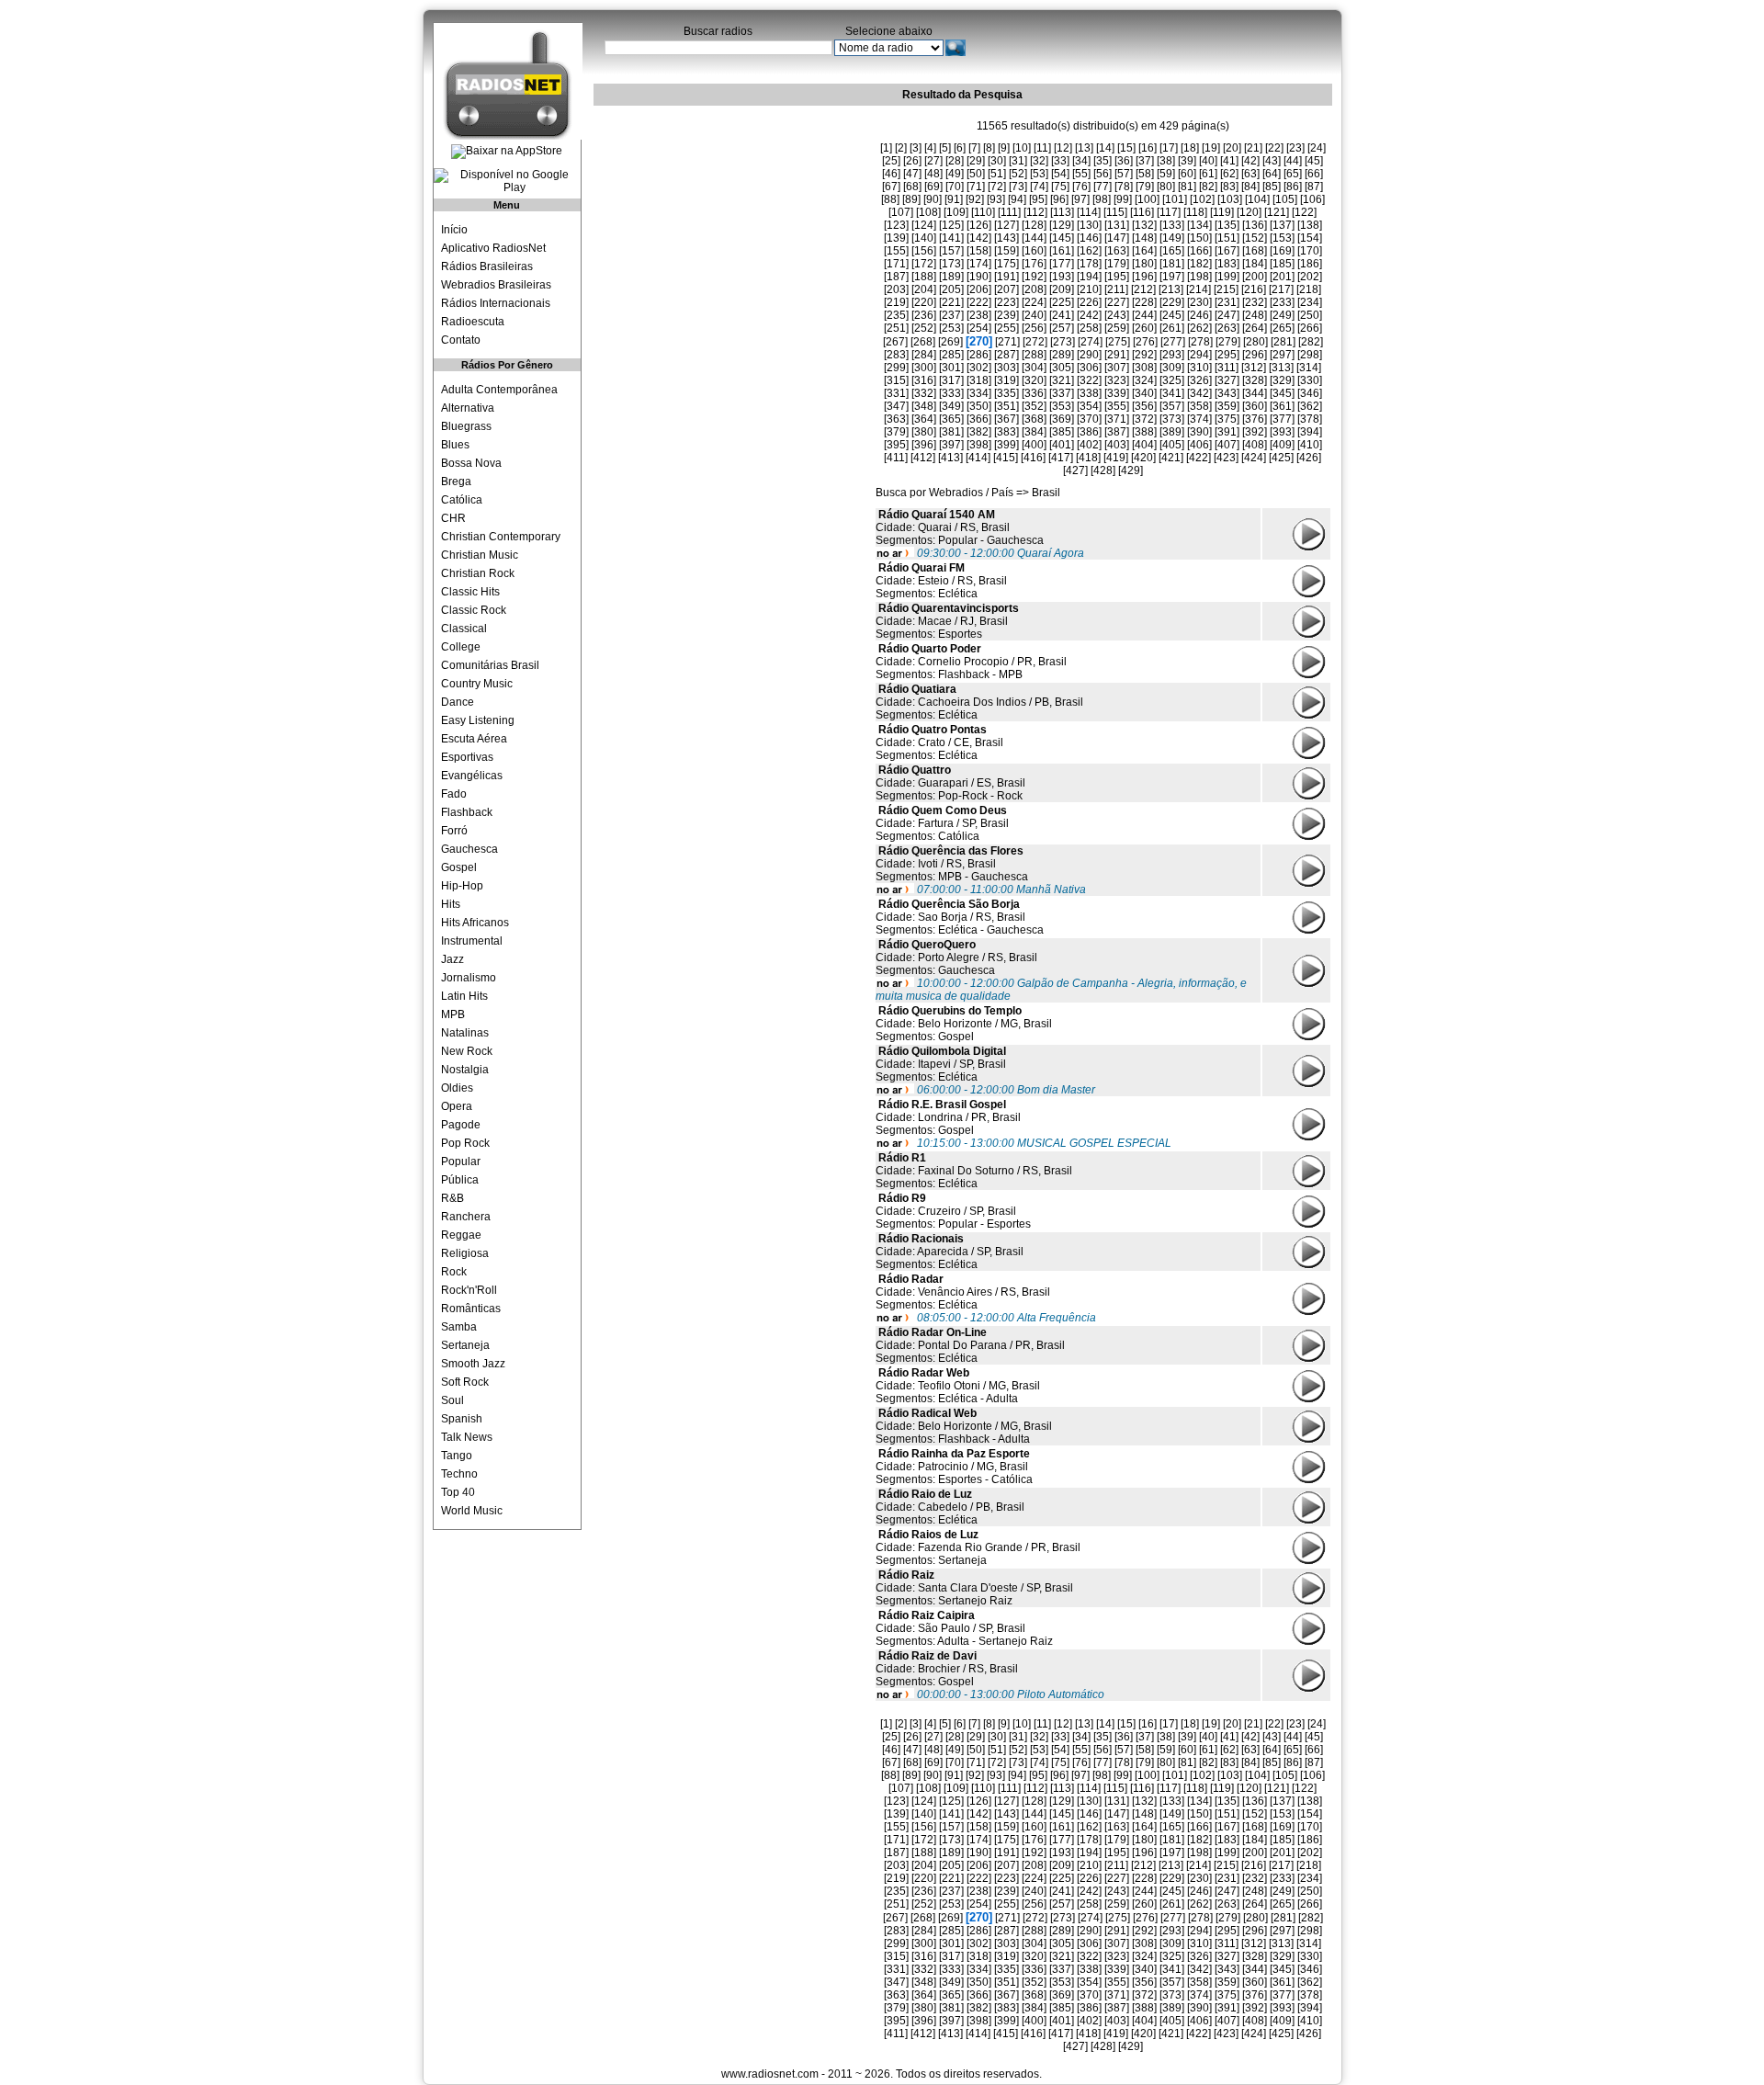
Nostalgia (465, 1070)
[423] (1226, 458)
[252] (924, 328)
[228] (1144, 302)
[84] (1250, 187)
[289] (1062, 355)
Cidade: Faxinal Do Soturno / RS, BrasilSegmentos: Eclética (974, 1171)
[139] (896, 238)
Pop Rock (465, 1143)
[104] (1257, 199)
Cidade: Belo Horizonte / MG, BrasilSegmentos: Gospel (964, 1024)
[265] (1282, 328)
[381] (951, 432)
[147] (1117, 238)
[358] (1199, 406)
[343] (1227, 393)
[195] (1117, 277)
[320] (1034, 380)
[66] (1314, 174)
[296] (1255, 355)
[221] (951, 302)
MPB (453, 1014)
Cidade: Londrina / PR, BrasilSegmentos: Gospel (948, 1117)
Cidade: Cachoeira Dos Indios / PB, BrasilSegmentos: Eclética (979, 702)
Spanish (462, 1419)
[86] (1293, 187)
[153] (1282, 238)
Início (454, 230)
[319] (1006, 380)
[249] (1282, 315)
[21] (1253, 148)
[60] (1187, 174)
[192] (1034, 277)
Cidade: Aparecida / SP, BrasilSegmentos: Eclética (950, 1252)
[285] (951, 355)
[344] (1255, 393)
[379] (896, 432)
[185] (1282, 264)
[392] (1255, 432)
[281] (1283, 342)
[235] (896, 315)
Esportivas (467, 757)
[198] (1199, 277)
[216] (1254, 289)
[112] (1035, 212)
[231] (1227, 302)
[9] (1004, 148)
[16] (1148, 148)
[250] (1310, 315)
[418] (1088, 458)
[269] (950, 342)
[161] (1062, 251)
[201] (1282, 277)
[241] (1062, 315)
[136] (1255, 225)
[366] (979, 419)
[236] (924, 315)
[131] (1117, 225)
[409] (1282, 445)
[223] (1006, 302)
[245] (1172, 315)
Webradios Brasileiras (496, 285)
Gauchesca (469, 849)
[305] (1062, 368)
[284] (924, 355)
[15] (1126, 148)
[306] (1089, 368)
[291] (1117, 355)
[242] (1089, 315)
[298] (1310, 355)
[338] (1089, 393)
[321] (1062, 380)
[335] (1006, 393)
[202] (1310, 277)
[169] (1282, 251)
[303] (1006, 368)
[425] (1281, 458)
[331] (896, 393)
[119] (1222, 212)
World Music (472, 1511)
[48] (933, 174)
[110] (983, 212)
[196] (1144, 277)
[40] (1208, 161)
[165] (1172, 251)
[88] (890, 199)
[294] (1199, 355)
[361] (1282, 406)
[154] (1310, 238)
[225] (1062, 302)
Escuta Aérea (474, 739)
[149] (1172, 238)
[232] (1255, 302)
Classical (464, 629)
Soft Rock (465, 1382)
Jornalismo (469, 978)
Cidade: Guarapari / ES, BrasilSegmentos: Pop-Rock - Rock (950, 783)
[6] (960, 148)
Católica (462, 500)
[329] (1282, 380)
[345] (1282, 393)
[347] (896, 406)
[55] (1081, 174)
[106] (1312, 199)
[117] (1169, 212)
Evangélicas (472, 776)
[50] (976, 174)
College (461, 647)
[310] (1199, 368)
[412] (923, 458)
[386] (1089, 432)
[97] (1080, 199)
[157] (951, 251)
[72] (997, 187)
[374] (1199, 419)
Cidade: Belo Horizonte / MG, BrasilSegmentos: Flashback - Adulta (964, 1426)
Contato (461, 340)
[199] (1227, 277)
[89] (911, 199)
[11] (1042, 148)
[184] (1255, 264)
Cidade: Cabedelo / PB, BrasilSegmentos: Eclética (950, 1507)
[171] (896, 264)
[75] (1060, 187)
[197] (1172, 277)
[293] (1172, 355)
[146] (1089, 238)
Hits (451, 904)
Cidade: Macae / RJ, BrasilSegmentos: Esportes (947, 621)
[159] (1006, 251)
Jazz (452, 959)
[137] (1282, 225)
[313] (1281, 368)
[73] (1018, 187)
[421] (1171, 458)
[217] (1281, 289)
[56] (1102, 174)
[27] (933, 161)
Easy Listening (478, 720)
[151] (1227, 238)
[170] (1310, 251)
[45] (1314, 161)
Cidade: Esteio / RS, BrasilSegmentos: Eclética (941, 581)
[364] (924, 419)
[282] (1311, 342)
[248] (1255, 315)
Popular (461, 1161)
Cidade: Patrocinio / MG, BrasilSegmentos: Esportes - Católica (954, 1467)
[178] (1089, 264)
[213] (1171, 289)
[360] (1255, 406)
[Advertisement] (731, 225)
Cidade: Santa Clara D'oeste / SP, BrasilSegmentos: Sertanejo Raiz (974, 1588)
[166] (1199, 251)
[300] (924, 368)
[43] (1272, 161)
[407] (1227, 445)
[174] (979, 264)
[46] (891, 174)
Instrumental (472, 941)
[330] (1310, 380)
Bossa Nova (471, 463)
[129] (1062, 225)
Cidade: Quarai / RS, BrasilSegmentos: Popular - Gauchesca (960, 527)
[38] (1166, 161)
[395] (896, 445)
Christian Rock (478, 573)
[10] (1022, 148)
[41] (1229, 161)
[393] (1282, 432)
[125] (951, 225)
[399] (1006, 445)
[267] (895, 342)
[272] (1035, 342)
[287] (1006, 355)
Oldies (457, 1088)
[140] (924, 238)
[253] (951, 328)
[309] (1172, 368)
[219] (896, 302)
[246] (1199, 315)
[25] (891, 161)
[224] (1034, 302)
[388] (1144, 432)
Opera (457, 1106)
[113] (1062, 212)
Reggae (461, 1235)
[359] (1227, 406)
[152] (1255, 238)
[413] (950, 458)
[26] (912, 161)
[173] (951, 264)
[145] (1062, 238)
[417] (1061, 458)
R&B (452, 1198)
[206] (979, 289)
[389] (1172, 432)
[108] (928, 212)
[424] (1254, 458)
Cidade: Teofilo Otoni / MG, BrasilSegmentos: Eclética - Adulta (958, 1386)
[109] (956, 212)
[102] (1202, 199)
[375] (1227, 419)
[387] (1117, 432)
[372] (1144, 419)
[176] (1034, 264)
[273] (1063, 342)
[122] (1304, 212)
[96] (1059, 199)
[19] (1211, 148)
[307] (1117, 368)
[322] (1089, 380)
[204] (924, 289)
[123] (896, 225)
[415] (1006, 458)
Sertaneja (465, 1345)
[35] (1102, 161)
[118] (1195, 212)
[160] (1034, 251)
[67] (891, 187)
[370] (1089, 419)
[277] (1173, 342)
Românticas (471, 1309)
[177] (1062, 264)
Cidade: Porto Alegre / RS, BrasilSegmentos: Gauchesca (956, 958)
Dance (458, 702)
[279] (1228, 342)
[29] (976, 161)
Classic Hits (470, 592)
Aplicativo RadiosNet (493, 248)
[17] (1169, 148)
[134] (1199, 225)
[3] (916, 148)
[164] (1144, 251)
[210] (1089, 289)
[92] (975, 199)
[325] (1172, 380)
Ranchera (466, 1217)
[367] (1006, 419)
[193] (1062, 277)
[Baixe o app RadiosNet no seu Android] (507, 181)
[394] (1310, 432)
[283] (896, 355)
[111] (1009, 212)
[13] (1084, 148)
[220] (924, 302)
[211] (1116, 289)
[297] (1282, 355)
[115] (1115, 212)
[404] (1144, 445)
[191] (1006, 277)
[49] (955, 174)
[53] (1039, 174)
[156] (924, 251)
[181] (1172, 264)
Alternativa (468, 408)
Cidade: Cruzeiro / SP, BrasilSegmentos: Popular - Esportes (953, 1211)
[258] (1089, 328)
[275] (1118, 342)
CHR (453, 518)
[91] (954, 199)
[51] (997, 174)
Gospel (459, 867)
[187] (896, 277)
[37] (1145, 161)
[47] (912, 174)
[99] (1123, 199)
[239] (1006, 315)
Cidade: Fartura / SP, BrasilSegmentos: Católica (942, 823)
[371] (1117, 419)
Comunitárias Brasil (490, 665)
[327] (1227, 380)
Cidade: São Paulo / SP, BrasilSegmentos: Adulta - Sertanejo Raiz (964, 1628)
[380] (924, 432)
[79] (1145, 187)
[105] (1285, 199)
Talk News (467, 1437)
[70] (955, 187)
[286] (979, 355)
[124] (924, 225)
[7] (974, 148)
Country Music (477, 684)
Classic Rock (474, 610)
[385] (1062, 432)
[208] (1034, 289)
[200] (1255, 277)
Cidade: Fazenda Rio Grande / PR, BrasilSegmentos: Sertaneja (978, 1547)
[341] (1172, 393)
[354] (1089, 406)
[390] (1199, 432)
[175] (1006, 264)
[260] (1144, 328)
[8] (989, 148)
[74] (1039, 187)
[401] (1062, 445)
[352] (1034, 406)
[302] (979, 368)
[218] (1309, 289)
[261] (1172, 328)
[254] (979, 328)
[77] (1102, 187)
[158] (979, 251)
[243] (1117, 315)
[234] (1310, 302)
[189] (951, 277)
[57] (1124, 174)
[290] (1089, 355)
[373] (1172, 419)
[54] (1060, 174)
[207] (1006, 289)
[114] (1089, 212)
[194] (1089, 277)
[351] (1006, 406)
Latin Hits (464, 996)
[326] (1199, 380)
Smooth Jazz (473, 1364)
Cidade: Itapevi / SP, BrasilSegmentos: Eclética (941, 1064)
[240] (1034, 315)
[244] (1144, 315)
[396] (924, 445)
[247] (1227, 315)
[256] (1034, 328)
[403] (1117, 445)
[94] (1017, 199)
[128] (1034, 225)
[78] (1124, 187)
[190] (979, 277)
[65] (1293, 174)
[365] (951, 419)
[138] (1310, 225)
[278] (1200, 342)
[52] (1018, 174)
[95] (1038, 199)
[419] (1116, 458)
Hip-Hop (462, 886)
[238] (979, 315)
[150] (1199, 238)
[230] (1199, 302)
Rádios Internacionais (496, 303)
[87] (1314, 187)
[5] (945, 148)
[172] (924, 264)
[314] (1309, 368)
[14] (1105, 148)
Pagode (461, 1125)
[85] (1272, 187)
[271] (1007, 342)
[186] (1310, 264)
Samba (459, 1327)
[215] (1226, 289)
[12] (1063, 148)
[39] (1187, 161)
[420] (1143, 458)
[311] (1227, 368)
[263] (1227, 328)
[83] (1229, 187)
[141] (951, 238)
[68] (912, 187)
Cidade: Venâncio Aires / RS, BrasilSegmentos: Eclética (963, 1292)
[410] (1310, 445)
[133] (1172, 225)
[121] (1277, 212)
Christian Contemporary (501, 537)
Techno (459, 1474)
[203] (896, 289)
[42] (1250, 161)
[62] (1229, 174)
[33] (1060, 161)
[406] (1199, 445)
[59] (1166, 174)
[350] (979, 406)
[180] (1144, 264)
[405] (1172, 445)
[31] (1018, 161)
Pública (460, 1180)
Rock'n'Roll (469, 1290)
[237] (951, 315)
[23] (1295, 148)
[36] (1124, 161)
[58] (1145, 174)
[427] (1075, 470)
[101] (1175, 199)
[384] (1034, 432)
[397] (951, 445)
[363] (896, 419)
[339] (1117, 393)
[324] (1144, 380)
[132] (1144, 225)
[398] (979, 445)
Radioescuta (473, 322)
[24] (1317, 148)
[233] (1282, 302)
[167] (1227, 251)
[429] (1131, 470)
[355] (1117, 406)
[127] (1006, 225)
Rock (454, 1272)
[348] (924, 406)
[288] (1034, 355)
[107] (901, 212)
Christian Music (480, 555)
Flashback (467, 812)
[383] (1006, 432)
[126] (979, 225)
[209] (1062, 289)
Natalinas (465, 1033)
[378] (1310, 419)
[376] (1255, 419)
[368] (1034, 419)
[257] (1062, 328)
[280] (1255, 342)
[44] (1293, 161)
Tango (457, 1456)
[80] (1166, 187)
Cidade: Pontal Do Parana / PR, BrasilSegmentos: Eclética (970, 1345)
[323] (1117, 380)
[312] (1254, 368)
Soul (452, 1400)
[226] (1089, 302)
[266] (1310, 328)
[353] (1062, 406)
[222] (979, 302)
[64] (1272, 174)
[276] (1145, 342)
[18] (1190, 148)
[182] (1199, 264)
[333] (951, 393)
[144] (1034, 238)
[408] (1255, 445)
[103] (1230, 199)
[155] (896, 251)
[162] (1089, 251)
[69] (933, 187)
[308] (1144, 368)
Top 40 (458, 1492)
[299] (896, 368)
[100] (1147, 199)
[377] (1282, 419)
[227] (1117, 302)
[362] (1310, 406)
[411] (896, 458)
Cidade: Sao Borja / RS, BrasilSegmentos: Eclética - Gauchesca (960, 917)
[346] (1310, 393)
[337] (1062, 393)
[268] (923, 342)
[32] (1039, 161)
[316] (924, 380)
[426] (1309, 458)
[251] (896, 328)
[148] (1144, 238)
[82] (1208, 187)
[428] (1103, 470)
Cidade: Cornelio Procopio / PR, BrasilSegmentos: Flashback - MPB (971, 662)
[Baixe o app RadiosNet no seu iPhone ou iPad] (507, 152)
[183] (1227, 264)
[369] (1062, 419)
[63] (1250, 174)
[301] (951, 368)
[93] (996, 199)
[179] (1117, 264)
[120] (1249, 212)
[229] (1172, 302)
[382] (979, 432)
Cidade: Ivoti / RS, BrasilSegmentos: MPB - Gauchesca (952, 864)
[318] (979, 380)
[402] (1089, 445)
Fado (454, 794)
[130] (1089, 225)
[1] (886, 148)
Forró (454, 831)
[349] (951, 406)
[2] (901, 148)
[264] (1255, 328)
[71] (976, 187)
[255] (1006, 328)
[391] (1227, 432)
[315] (896, 380)
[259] (1117, 328)
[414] (978, 458)
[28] (955, 161)
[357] (1172, 406)
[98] (1102, 199)
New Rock (467, 1051)
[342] (1199, 393)
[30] (997, 161)
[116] (1142, 212)
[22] (1274, 148)
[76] (1081, 187)
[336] (1034, 393)
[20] (1232, 148)
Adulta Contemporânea (499, 390)
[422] (1199, 458)
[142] (979, 238)
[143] (1006, 238)
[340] (1144, 393)
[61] (1208, 174)
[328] (1255, 380)
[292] (1144, 355)
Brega (456, 482)
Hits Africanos (475, 923)
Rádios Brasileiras (487, 266)
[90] (933, 199)
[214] (1199, 289)
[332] (924, 393)
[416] (1033, 458)
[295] (1227, 355)
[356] (1144, 406)
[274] (1090, 342)
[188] (924, 277)
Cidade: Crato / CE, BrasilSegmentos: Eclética (939, 742)
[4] (930, 148)
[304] (1034, 368)
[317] (951, 380)
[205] (951, 289)
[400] (1034, 445)
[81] (1187, 187)
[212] (1143, 289)
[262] (1199, 328)
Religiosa (465, 1253)
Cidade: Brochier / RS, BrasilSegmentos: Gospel (947, 1669)
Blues (455, 445)
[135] (1227, 225)
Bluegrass (466, 426)
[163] (1117, 251)
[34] (1081, 161)
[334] (979, 393)
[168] (1255, 251)
